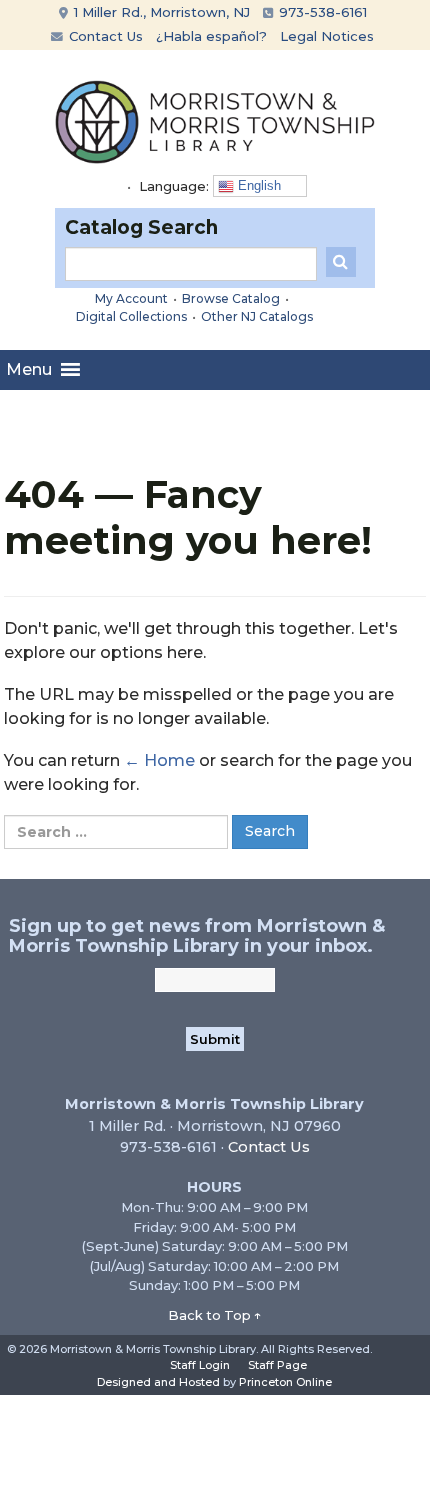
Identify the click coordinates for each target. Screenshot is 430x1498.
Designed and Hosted (158, 1382)
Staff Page (277, 1365)
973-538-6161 (321, 12)
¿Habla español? (211, 36)
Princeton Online (285, 1382)
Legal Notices (327, 36)
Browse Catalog (231, 298)
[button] (29, 370)
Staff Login (200, 1365)
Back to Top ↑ (215, 1315)
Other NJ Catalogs (257, 316)
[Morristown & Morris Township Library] (215, 120)
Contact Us (104, 36)
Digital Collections (131, 316)
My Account (131, 298)
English (257, 185)
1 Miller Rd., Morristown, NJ (160, 12)
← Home (159, 760)
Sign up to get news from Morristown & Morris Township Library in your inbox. (197, 936)
